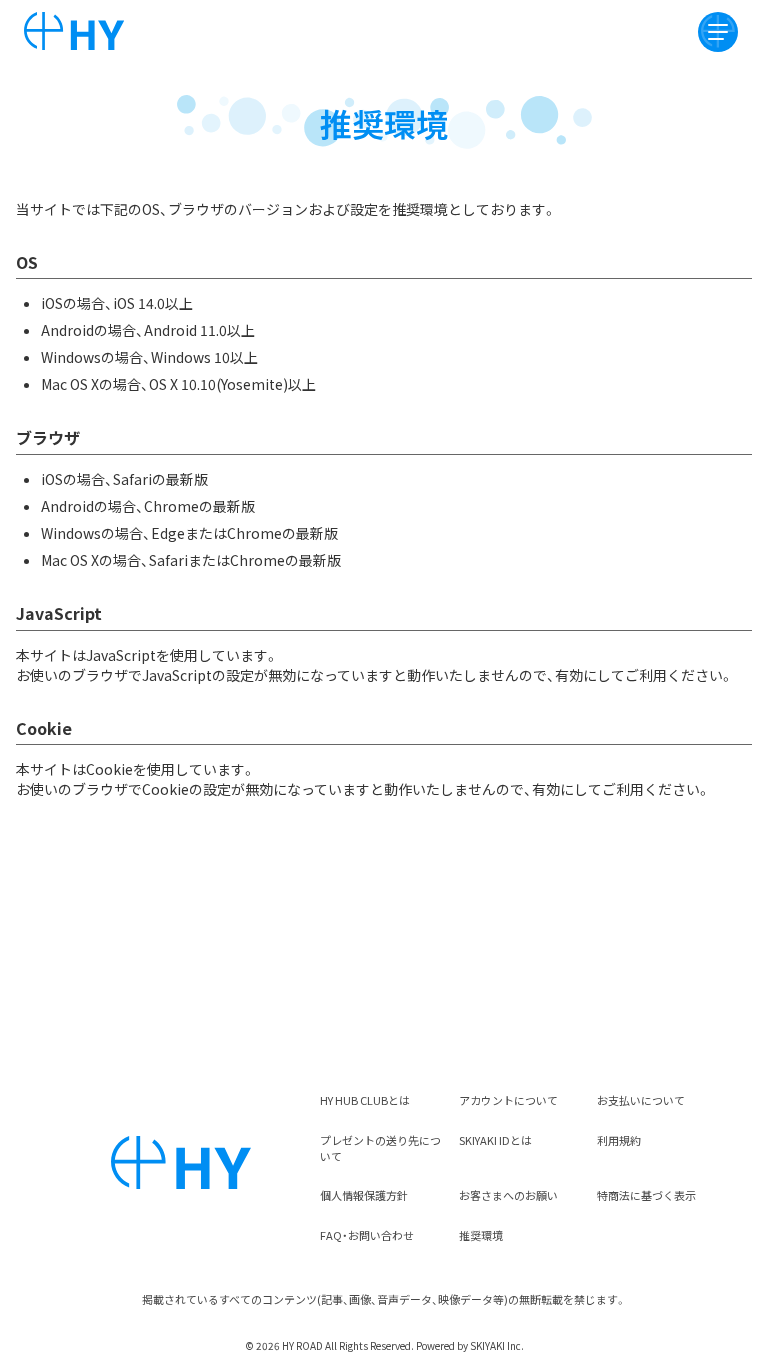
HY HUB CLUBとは (365, 1100)
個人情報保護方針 (364, 1195)
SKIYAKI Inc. (497, 1345)
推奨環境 (481, 1235)
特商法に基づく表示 (646, 1195)
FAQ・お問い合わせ (367, 1235)
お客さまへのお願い (508, 1195)
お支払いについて (641, 1100)
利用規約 (619, 1140)
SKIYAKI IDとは (495, 1140)
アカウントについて (508, 1100)
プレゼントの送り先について (380, 1148)
